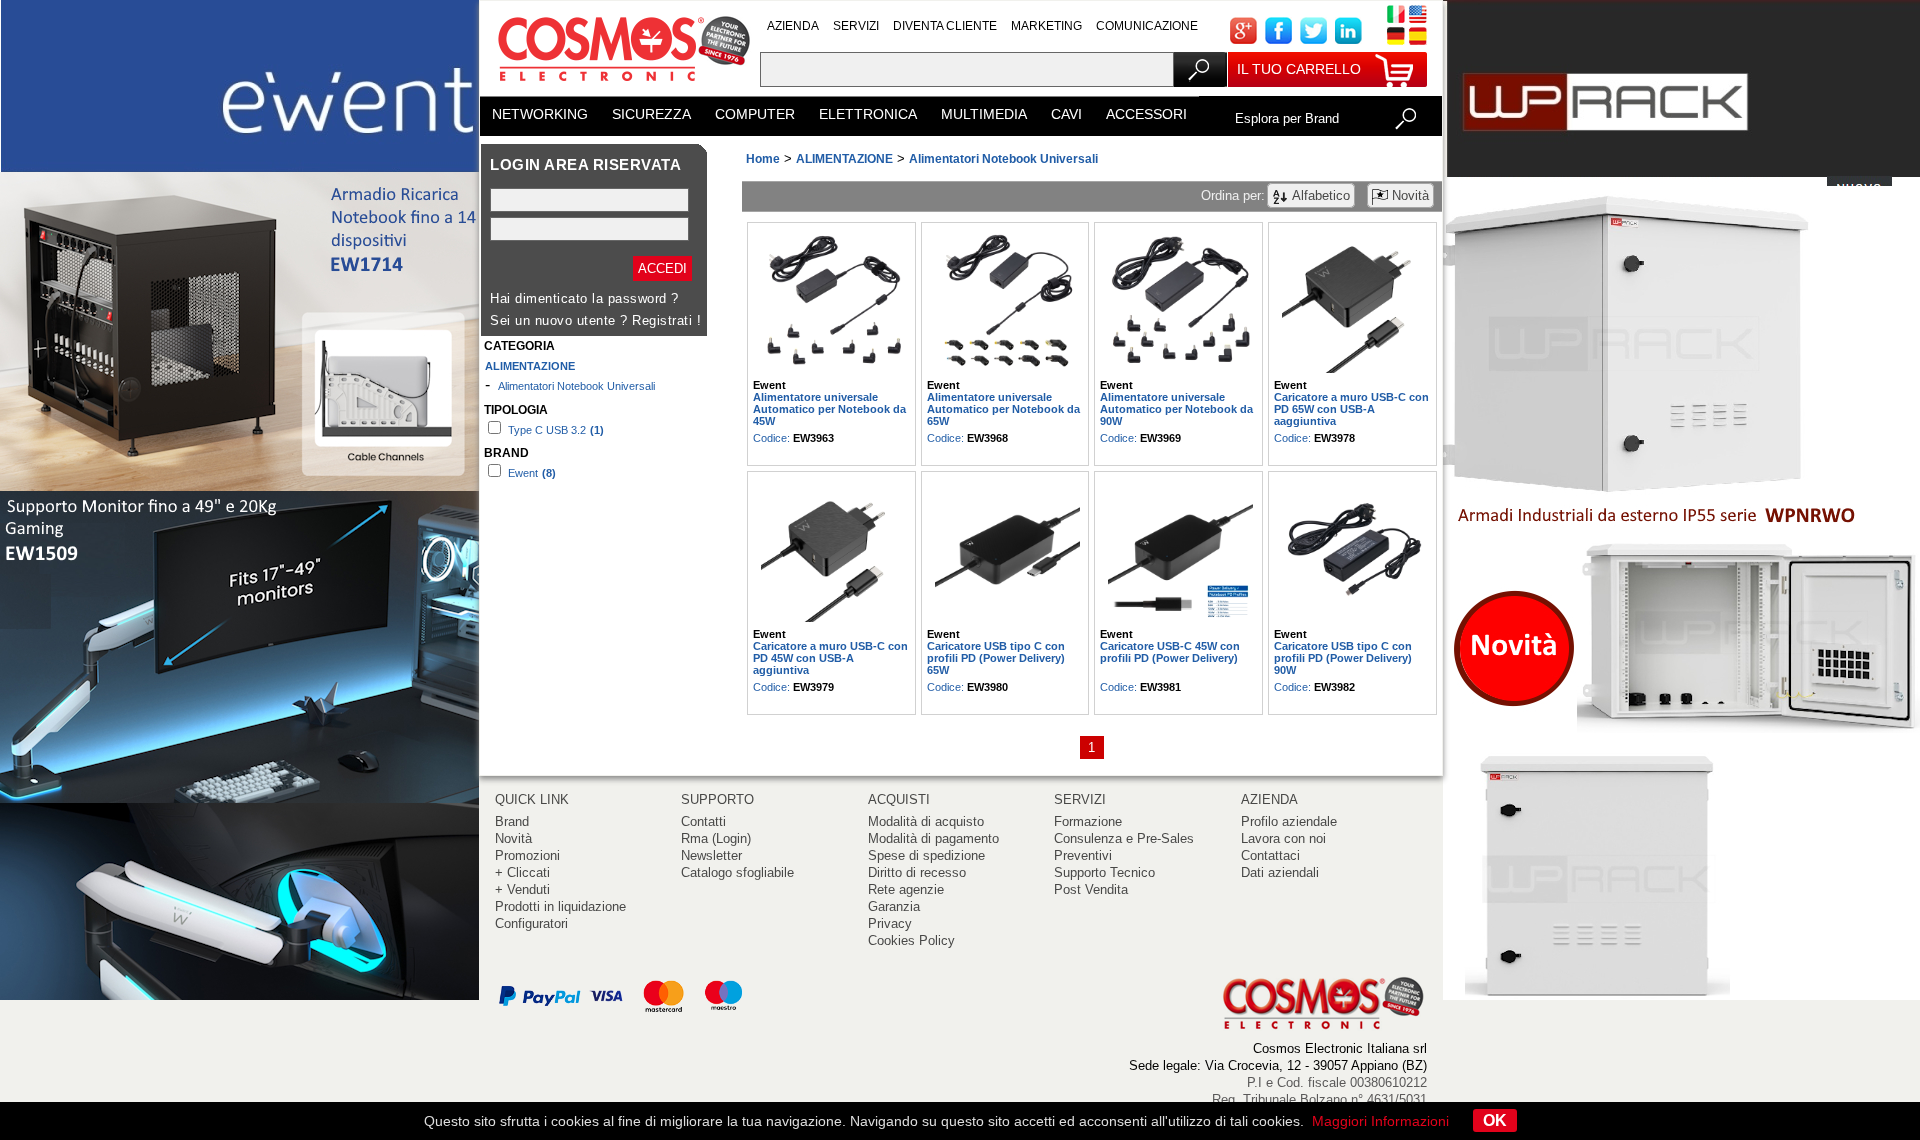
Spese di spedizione (926, 855)
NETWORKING (540, 114)
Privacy (890, 923)
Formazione (1088, 821)
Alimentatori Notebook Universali (576, 386)
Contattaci (1270, 855)
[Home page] (620, 89)
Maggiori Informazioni (1380, 1121)
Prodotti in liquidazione (560, 906)
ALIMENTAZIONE (530, 366)
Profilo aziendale (1289, 821)
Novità (513, 838)
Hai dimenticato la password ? (584, 298)
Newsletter (711, 855)
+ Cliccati (522, 872)
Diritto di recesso (917, 872)
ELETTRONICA (868, 114)
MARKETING (1046, 26)
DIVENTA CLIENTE (945, 26)
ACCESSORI (1146, 114)
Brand (512, 821)
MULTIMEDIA (984, 114)
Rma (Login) (716, 838)
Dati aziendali (1280, 872)
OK (1495, 1120)
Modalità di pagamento (933, 838)
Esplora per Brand (1287, 118)
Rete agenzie (906, 889)
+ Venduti (522, 889)
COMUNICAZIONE (1147, 26)
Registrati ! (666, 320)
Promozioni (527, 855)
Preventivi (1083, 855)
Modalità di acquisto (926, 821)
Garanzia (894, 906)
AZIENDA (793, 26)
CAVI (1066, 114)
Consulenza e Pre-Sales (1124, 838)
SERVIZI (856, 26)
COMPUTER (755, 114)
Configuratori (531, 923)
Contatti (703, 821)
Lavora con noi (1283, 838)
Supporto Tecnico (1104, 872)
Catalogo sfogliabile (737, 872)
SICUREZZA (651, 114)
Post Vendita (1091, 889)
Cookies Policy (911, 940)
